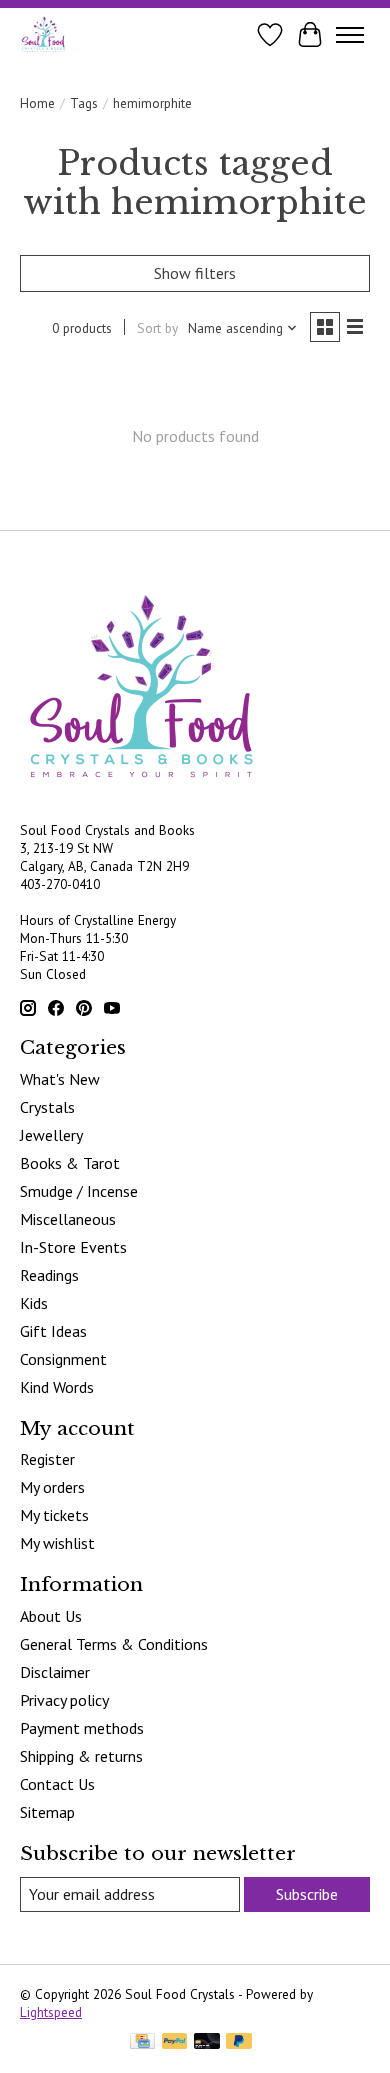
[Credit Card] (142, 2043)
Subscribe (307, 1894)
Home (37, 103)
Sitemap (47, 1812)
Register (47, 1459)
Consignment (63, 1359)
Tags (84, 103)
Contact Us (57, 1784)
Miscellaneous (68, 1219)
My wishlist (57, 1543)
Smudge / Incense (79, 1191)
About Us (51, 1616)
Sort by (157, 328)
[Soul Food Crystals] (43, 34)
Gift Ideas (53, 1331)
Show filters (195, 273)
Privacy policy (64, 1700)
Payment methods (82, 1728)
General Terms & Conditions (114, 1644)
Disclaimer (55, 1672)
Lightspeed (51, 2012)
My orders (52, 1487)
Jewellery (51, 1135)
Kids (34, 1303)
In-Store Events (73, 1247)
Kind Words (57, 1387)
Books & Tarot (70, 1163)
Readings (49, 1275)
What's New (60, 1079)
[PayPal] (175, 2043)
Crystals (47, 1107)
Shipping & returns (81, 1756)
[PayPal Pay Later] (239, 2043)
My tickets (54, 1515)
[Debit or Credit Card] (207, 2043)
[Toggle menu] (350, 35)
